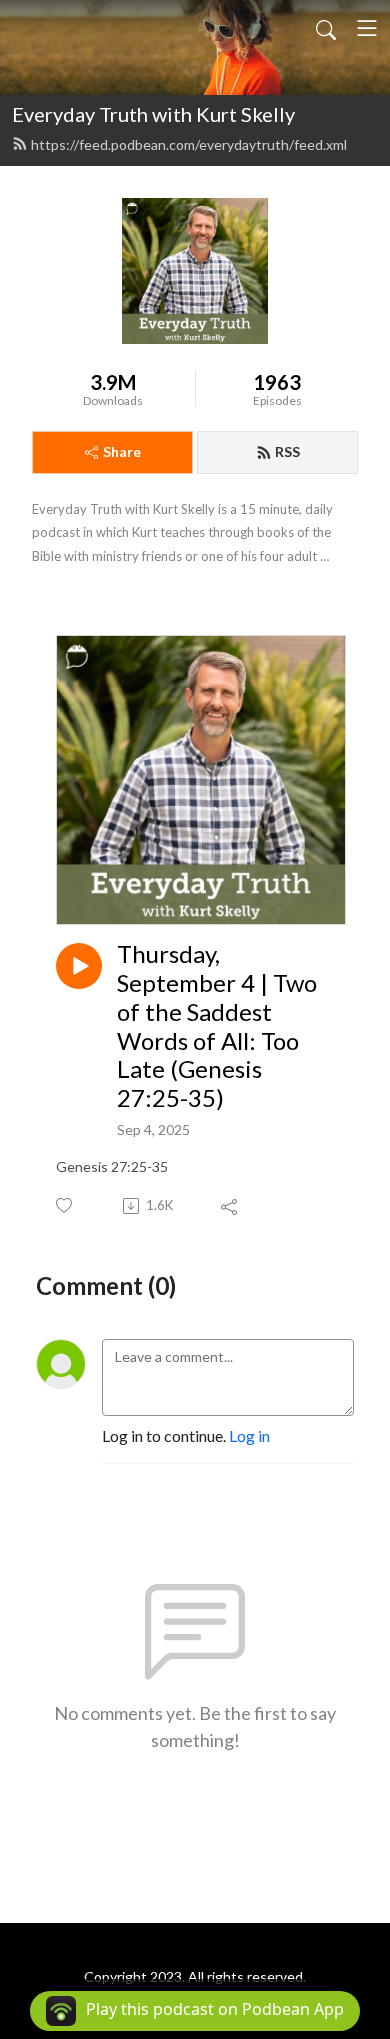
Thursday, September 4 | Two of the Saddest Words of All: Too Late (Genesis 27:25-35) (217, 1026)
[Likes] (65, 1205)
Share (122, 451)
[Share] (230, 1206)
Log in (249, 1435)
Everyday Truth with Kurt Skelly (153, 114)
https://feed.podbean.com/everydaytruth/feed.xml (189, 144)
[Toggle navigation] (367, 28)
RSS (287, 451)
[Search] (326, 28)
